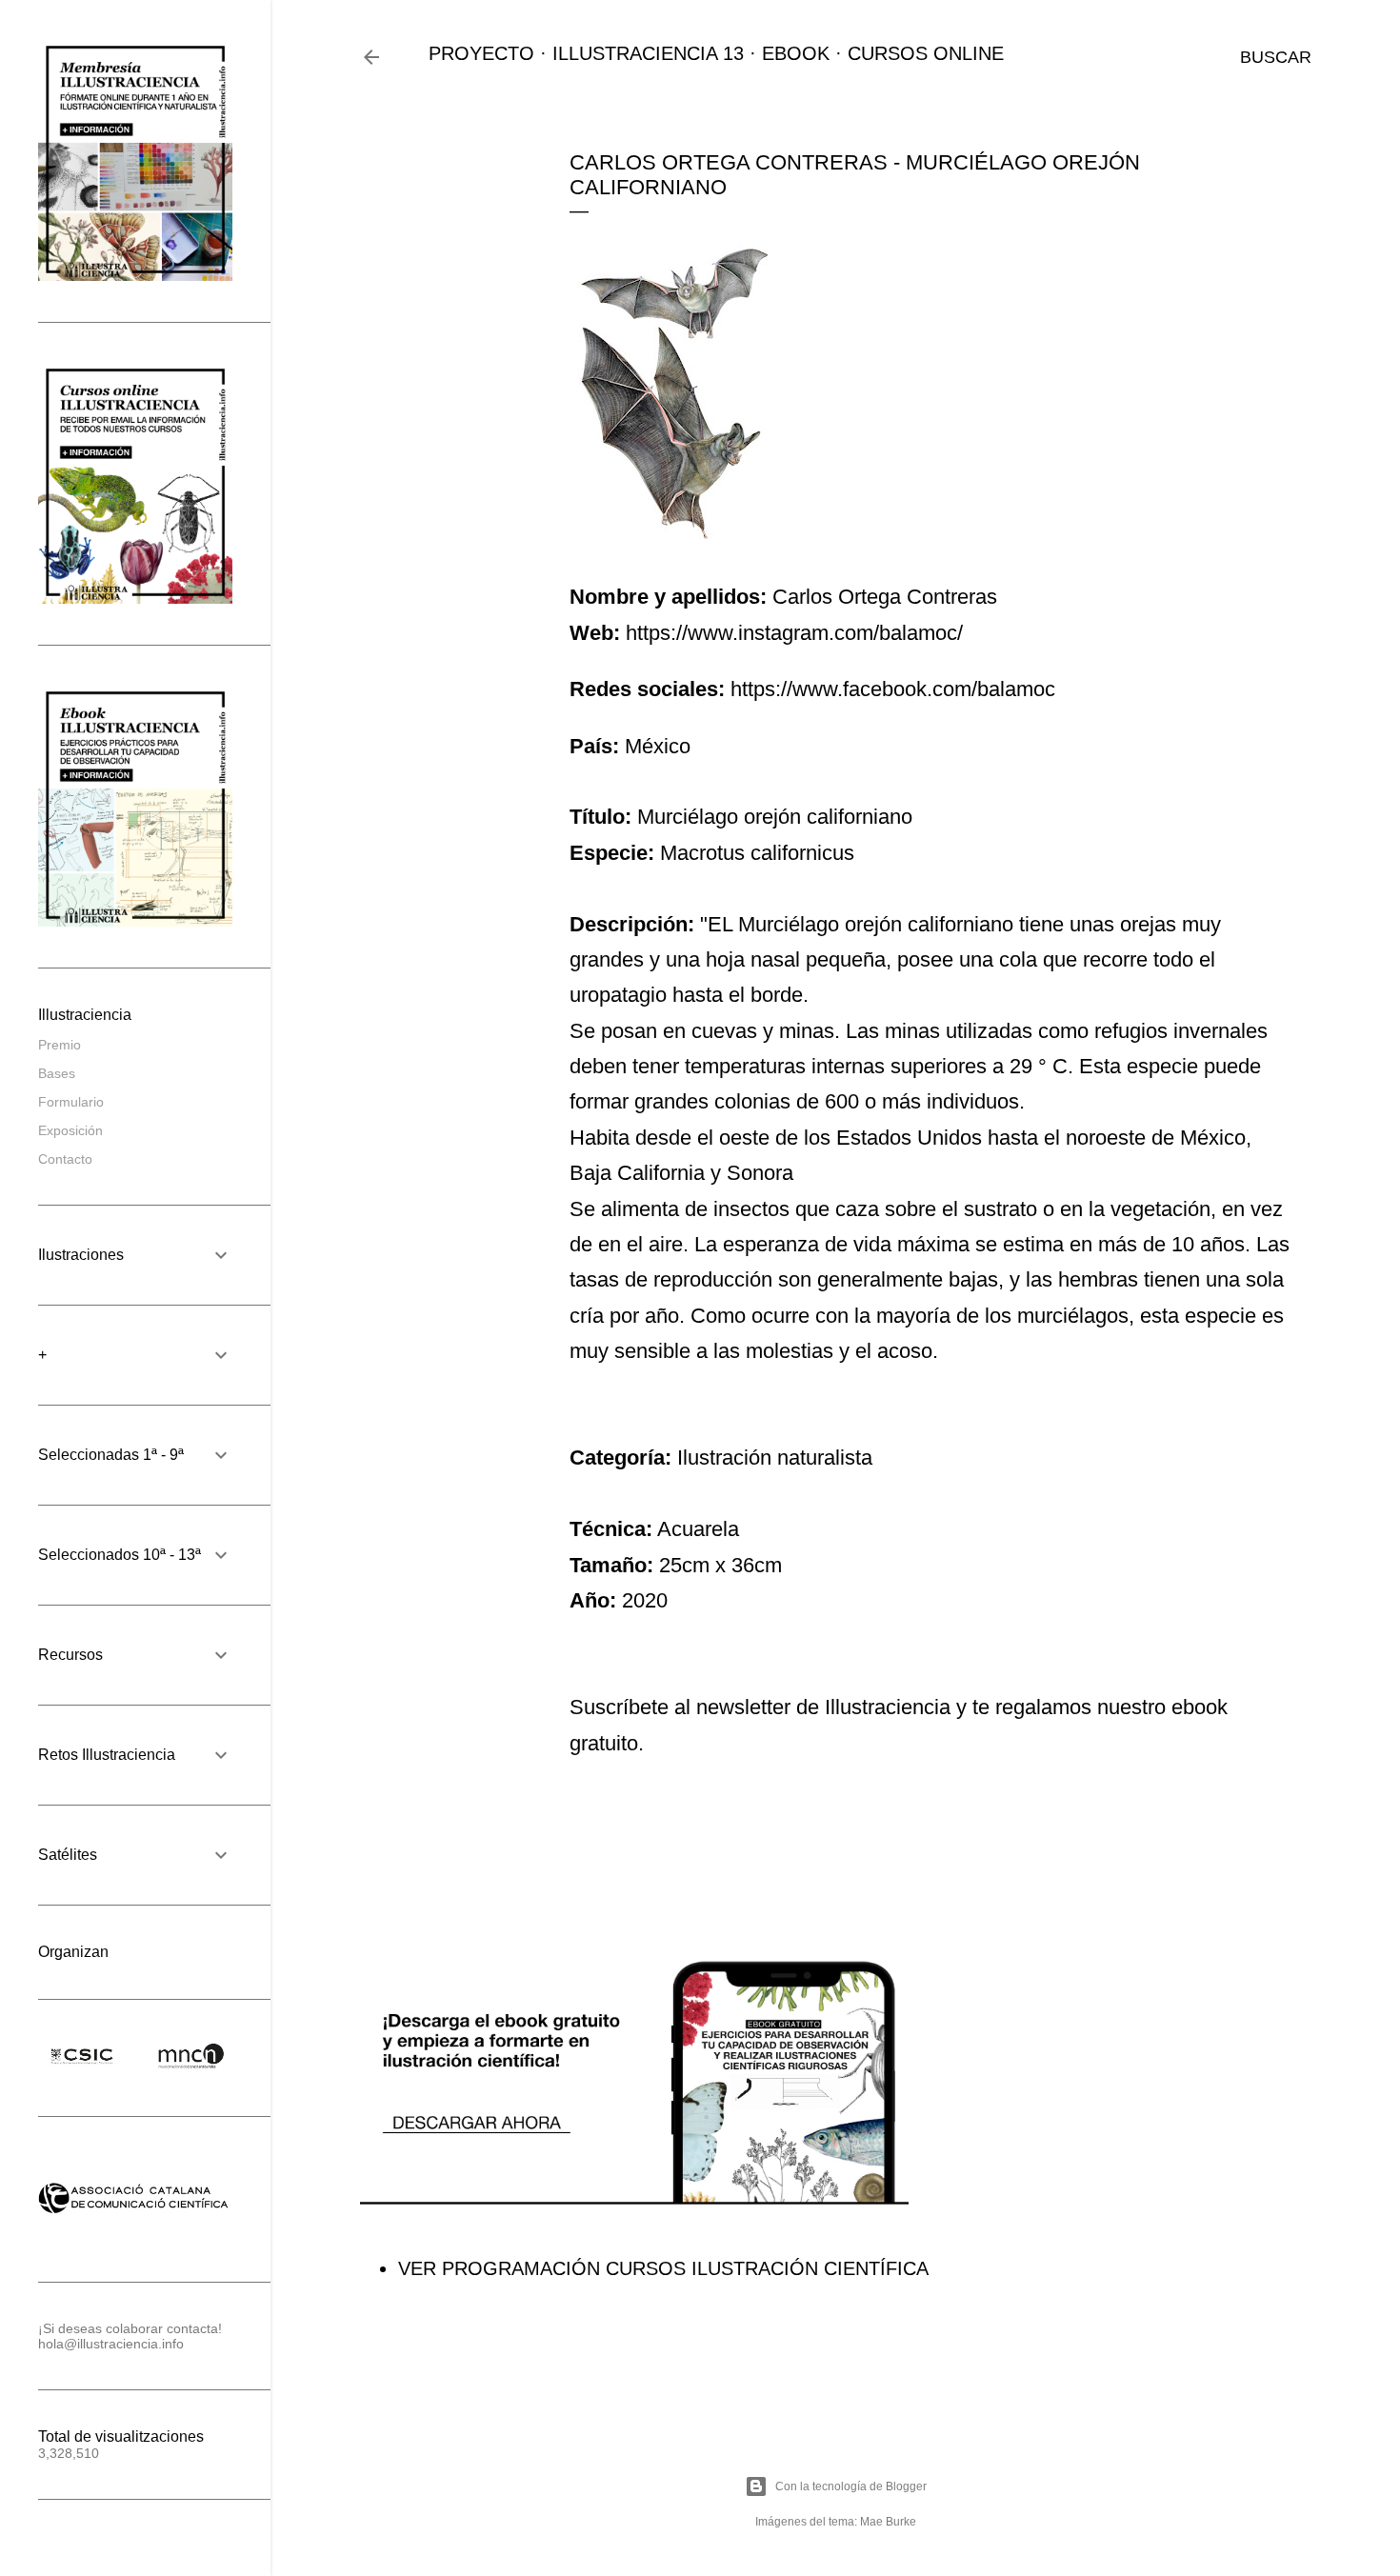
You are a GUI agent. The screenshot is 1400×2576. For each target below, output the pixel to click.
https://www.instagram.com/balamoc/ (794, 633)
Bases (57, 1073)
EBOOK (796, 53)
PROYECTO (481, 53)
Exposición (70, 1130)
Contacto (65, 1159)
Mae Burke (888, 2522)
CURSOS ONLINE (926, 53)
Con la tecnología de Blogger (851, 2486)
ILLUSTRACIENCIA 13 (648, 53)
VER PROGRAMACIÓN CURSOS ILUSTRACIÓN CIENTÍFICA (663, 2268)
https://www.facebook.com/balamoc (893, 689)
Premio (60, 1045)
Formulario (71, 1102)
